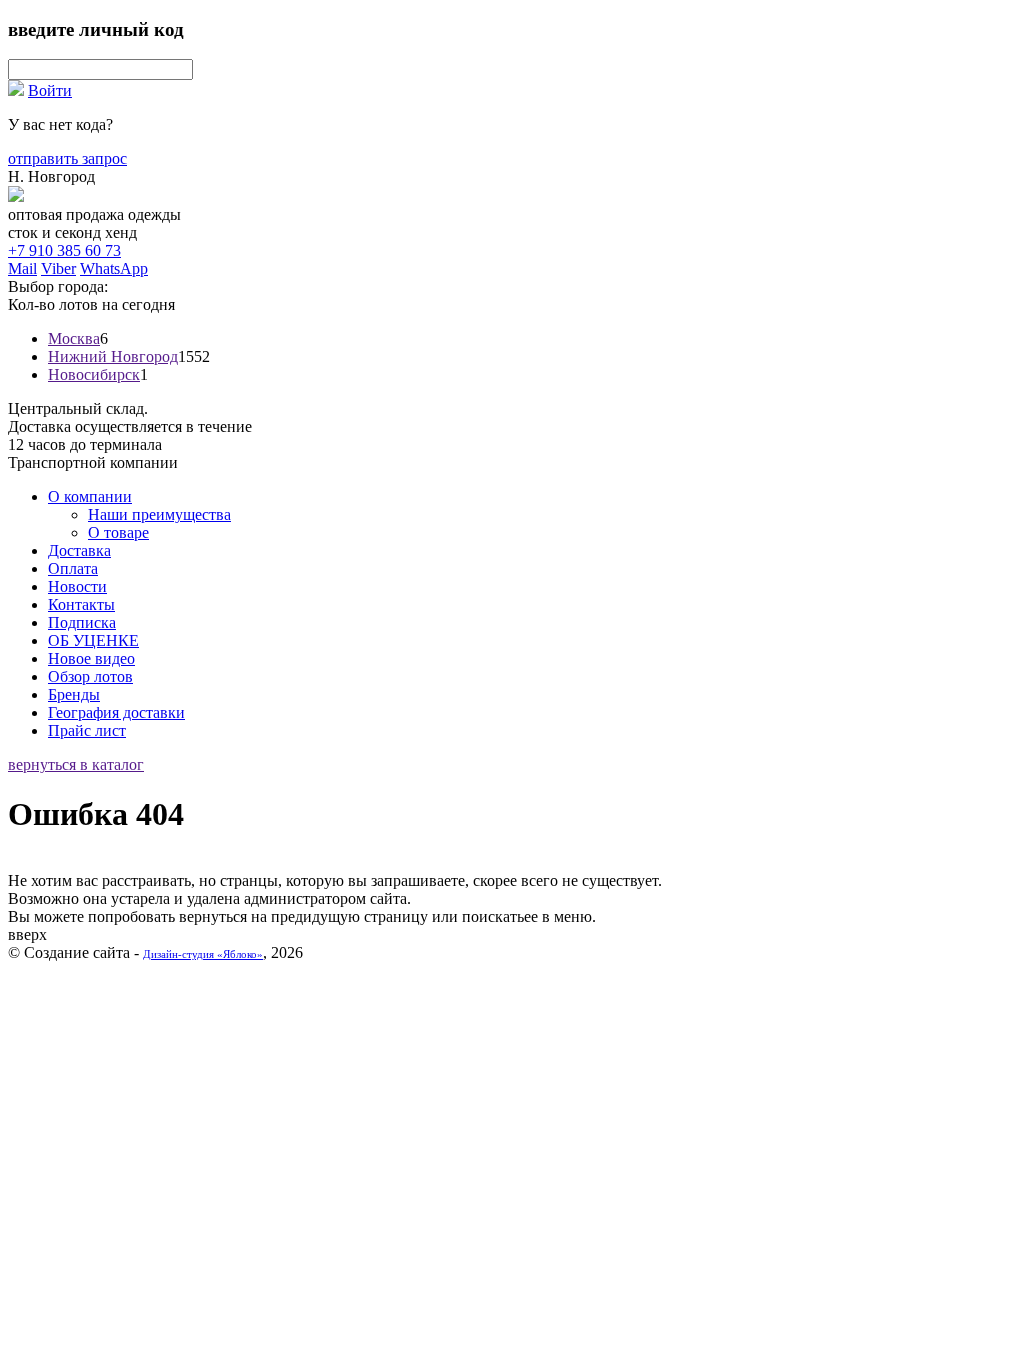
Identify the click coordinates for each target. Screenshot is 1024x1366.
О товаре (118, 532)
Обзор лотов (90, 676)
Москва (74, 338)
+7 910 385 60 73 (64, 250)
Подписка (82, 622)
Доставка (79, 550)
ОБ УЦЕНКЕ (93, 640)
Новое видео (91, 658)
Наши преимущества (159, 514)
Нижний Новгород (113, 356)
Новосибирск (94, 374)
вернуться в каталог (76, 764)
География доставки (116, 712)
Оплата (73, 568)
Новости (77, 586)
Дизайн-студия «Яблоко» (203, 954)
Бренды (74, 694)
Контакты (81, 604)
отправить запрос (67, 158)
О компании (90, 496)
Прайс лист (87, 730)
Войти (50, 90)
